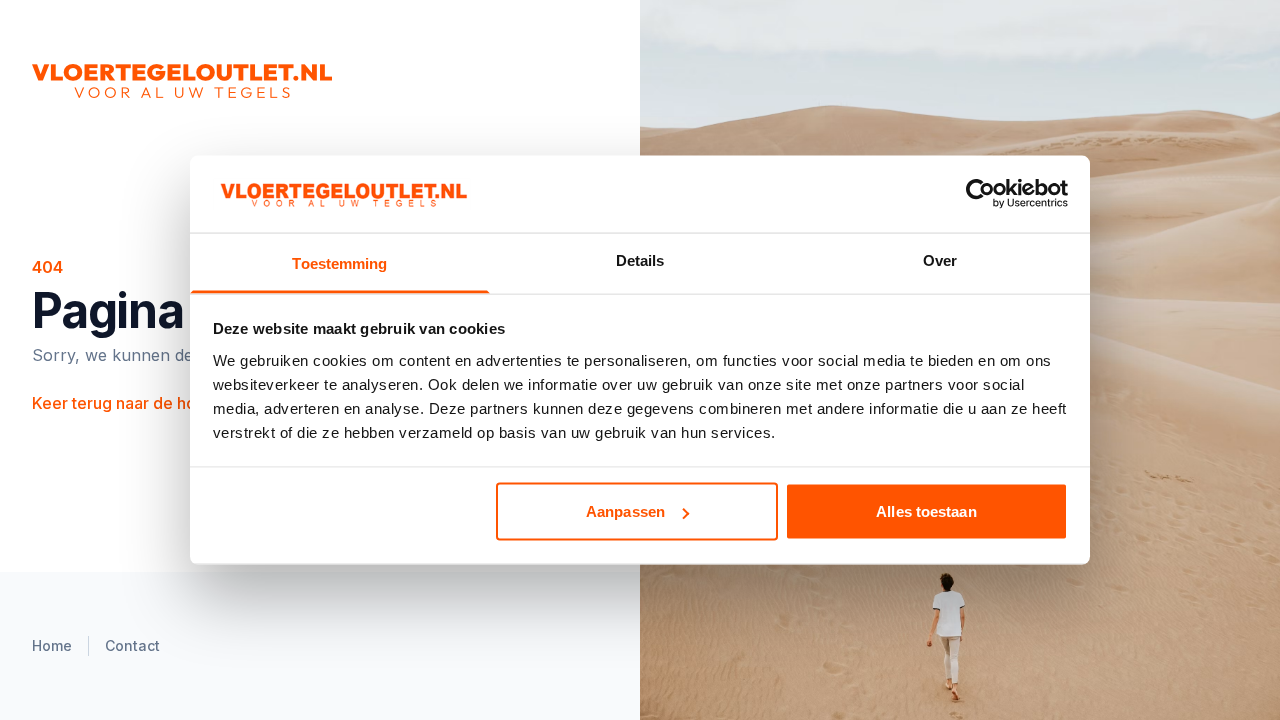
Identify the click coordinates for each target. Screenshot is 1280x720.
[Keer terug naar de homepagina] (256, 81)
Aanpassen (625, 511)
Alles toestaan (926, 511)
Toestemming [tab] (339, 262)
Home (52, 645)
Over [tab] (940, 259)
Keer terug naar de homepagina (161, 403)
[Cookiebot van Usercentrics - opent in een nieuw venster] (980, 194)
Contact (132, 645)
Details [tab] (640, 259)
